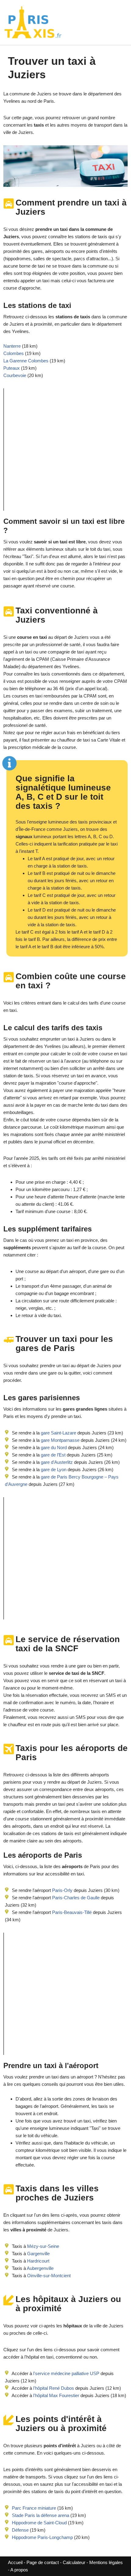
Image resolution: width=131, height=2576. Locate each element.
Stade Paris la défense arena (41, 2515)
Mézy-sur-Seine (43, 2246)
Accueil (16, 2562)
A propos (19, 2570)
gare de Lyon (53, 1469)
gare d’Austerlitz (56, 1462)
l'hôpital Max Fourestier (56, 2395)
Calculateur (75, 2562)
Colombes (14, 353)
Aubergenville (40, 2268)
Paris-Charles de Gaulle (76, 1898)
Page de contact (43, 2562)
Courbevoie (15, 375)
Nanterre (12, 346)
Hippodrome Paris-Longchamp (42, 2537)
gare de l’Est (53, 1455)
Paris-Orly (62, 1890)
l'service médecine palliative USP (66, 2373)
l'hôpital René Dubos (54, 2388)
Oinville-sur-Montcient (49, 2276)
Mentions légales (106, 2562)
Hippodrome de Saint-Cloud (39, 2523)
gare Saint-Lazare (58, 1433)
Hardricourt (38, 2261)
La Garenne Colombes (26, 361)
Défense (20, 2530)
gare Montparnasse (60, 1440)
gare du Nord (53, 1447)
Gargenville (38, 2254)
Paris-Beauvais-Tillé (72, 1912)
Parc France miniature (34, 2508)
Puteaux (12, 368)
